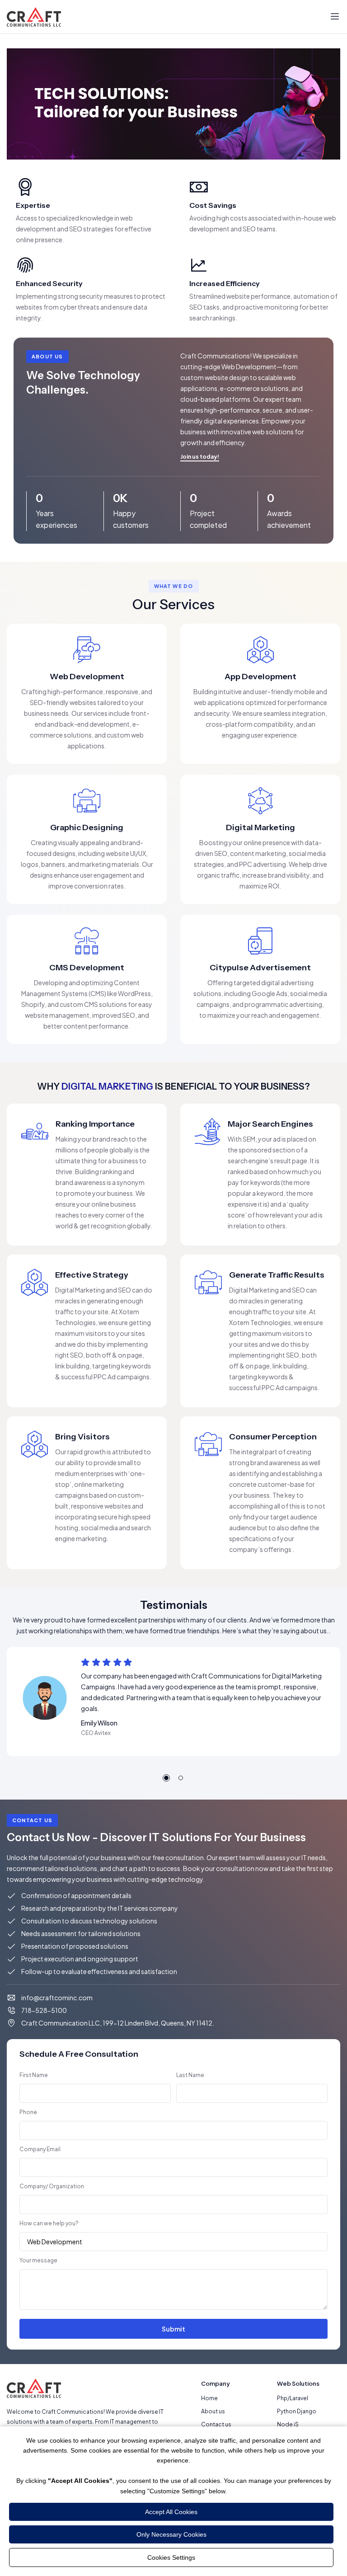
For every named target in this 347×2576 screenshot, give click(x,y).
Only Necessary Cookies (171, 2534)
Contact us (216, 2424)
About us (213, 2411)
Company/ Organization (52, 2186)
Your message (38, 2260)
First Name (34, 2075)
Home (209, 2398)
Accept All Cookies (171, 2512)
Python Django (297, 2411)
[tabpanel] (173, 1702)
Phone (28, 2112)
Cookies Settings (171, 2557)
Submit (173, 2329)
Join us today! (200, 457)
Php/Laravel (293, 2398)
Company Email (40, 2149)
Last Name (190, 2075)
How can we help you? (49, 2223)
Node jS (288, 2424)
